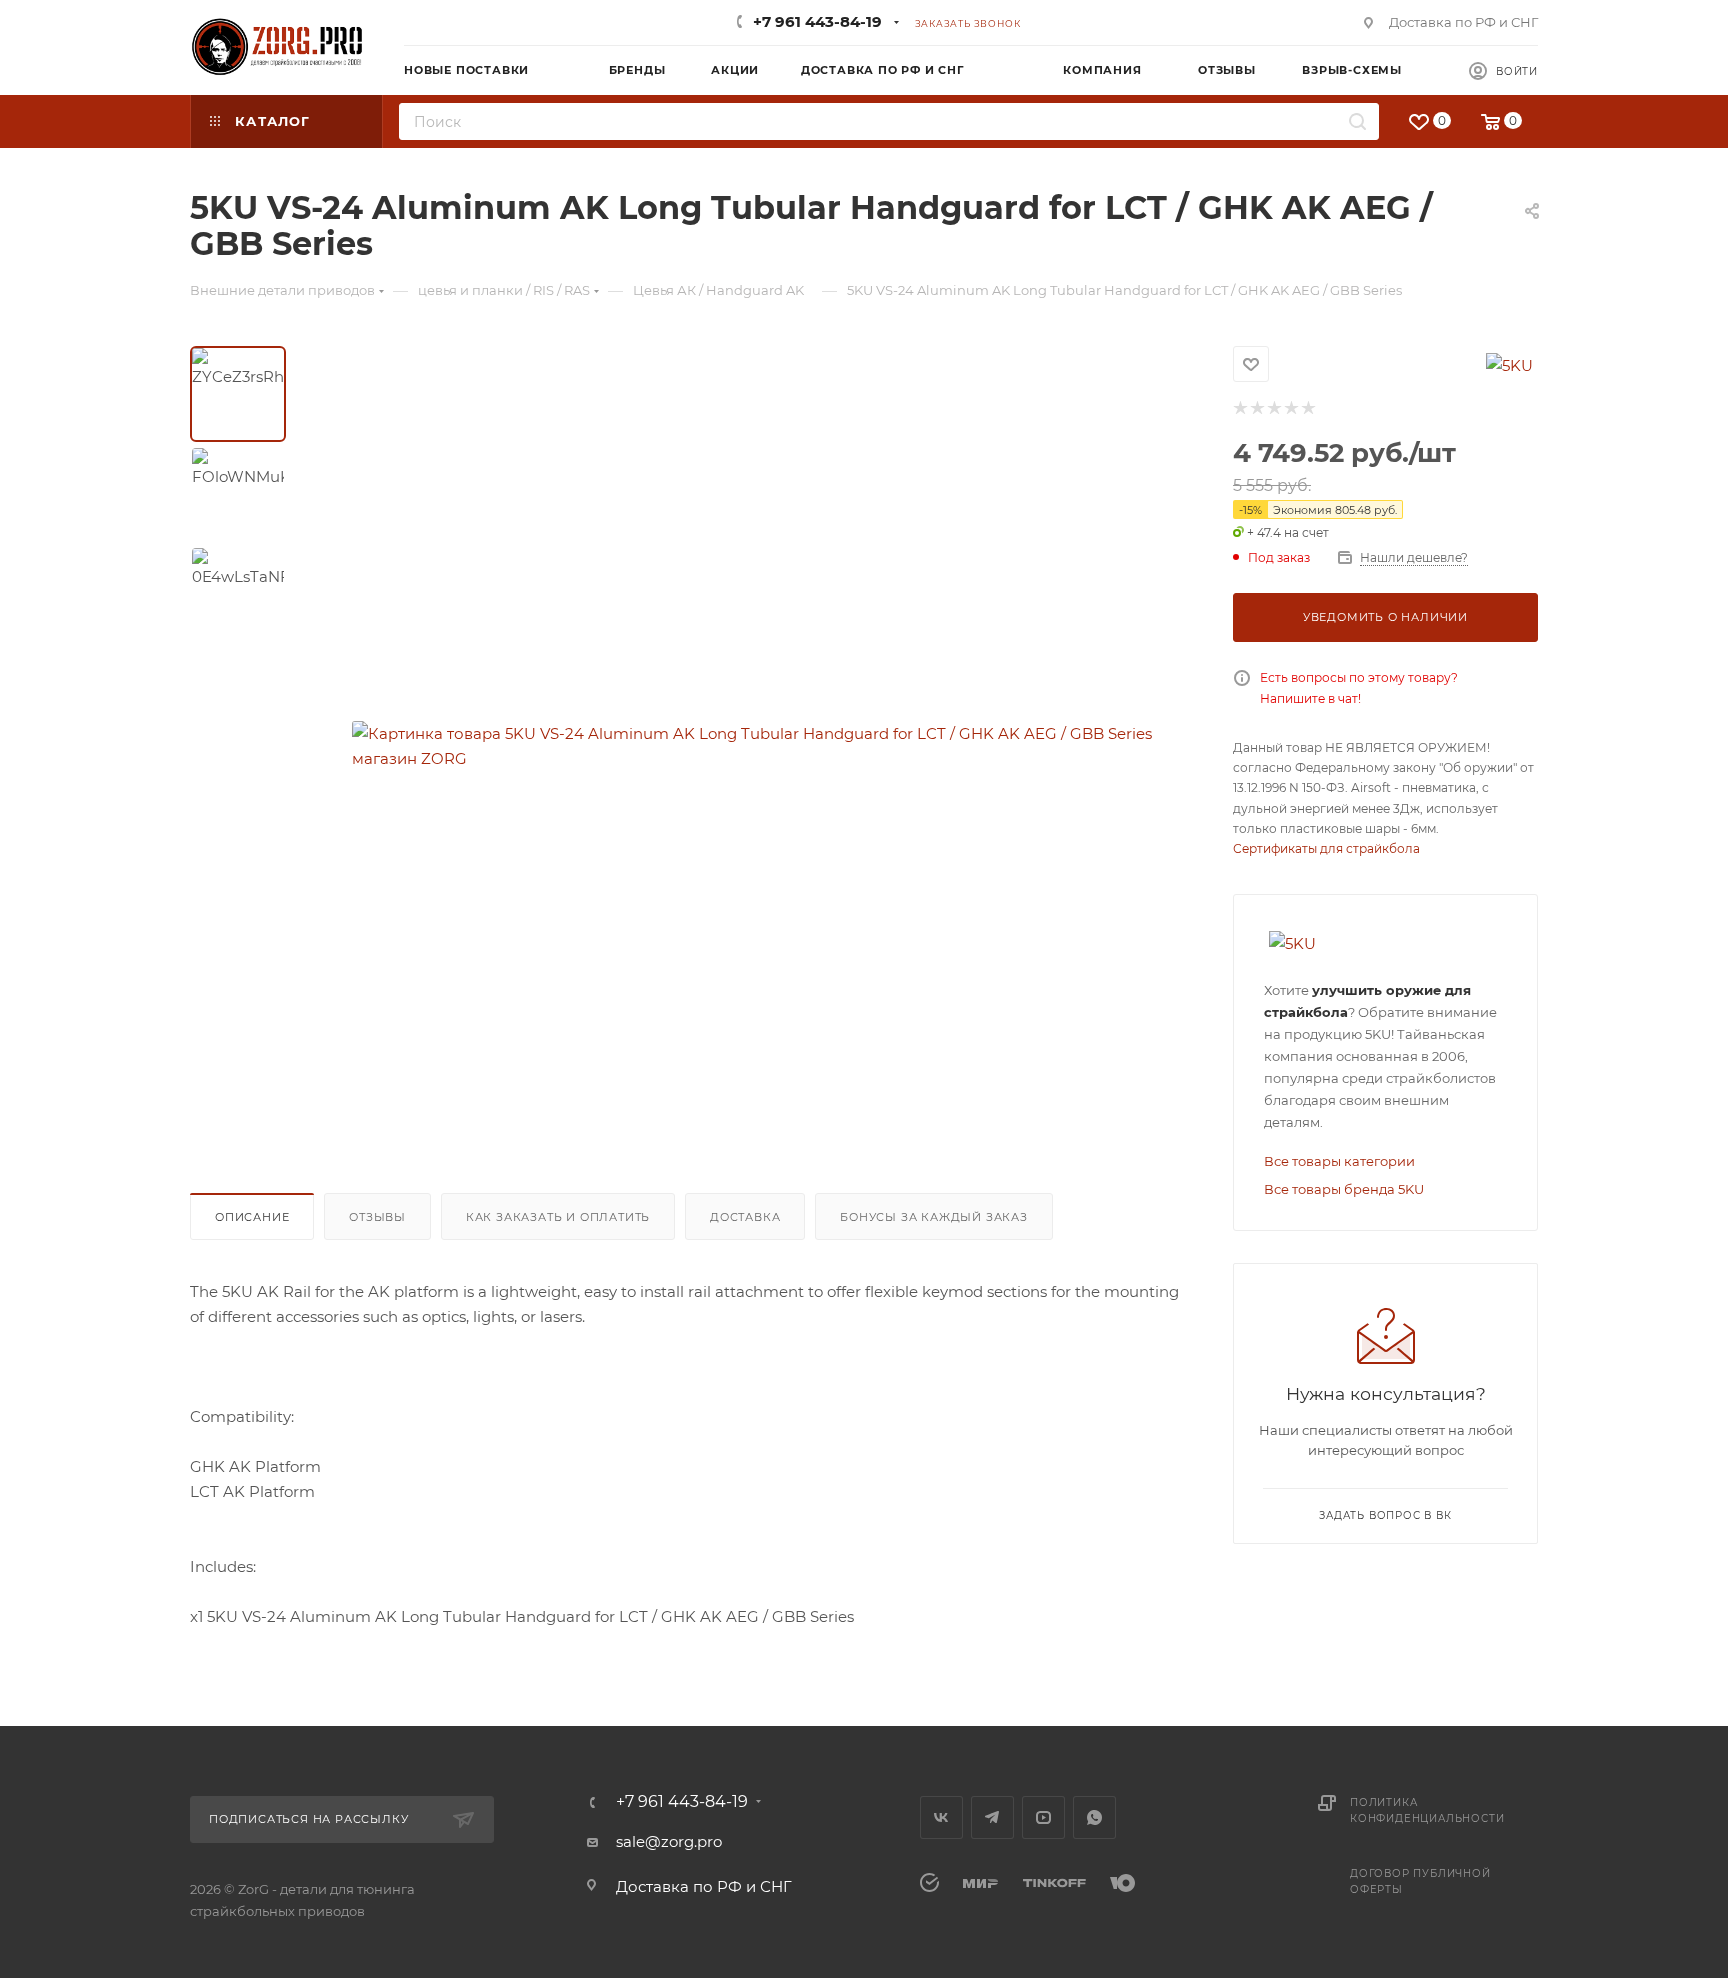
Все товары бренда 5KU (1344, 1189)
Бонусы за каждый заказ (934, 1217)
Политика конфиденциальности (1427, 1810)
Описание (252, 1217)
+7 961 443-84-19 (817, 21)
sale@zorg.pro (669, 1841)
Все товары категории (1339, 1161)
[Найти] (1357, 121)
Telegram (992, 1817)
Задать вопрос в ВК (1385, 1515)
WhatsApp (1094, 1817)
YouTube (1043, 1817)
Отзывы (377, 1217)
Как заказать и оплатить (558, 1217)
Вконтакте (941, 1817)
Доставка (745, 1217)
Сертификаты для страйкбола (1326, 848)
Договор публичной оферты (1420, 1881)
